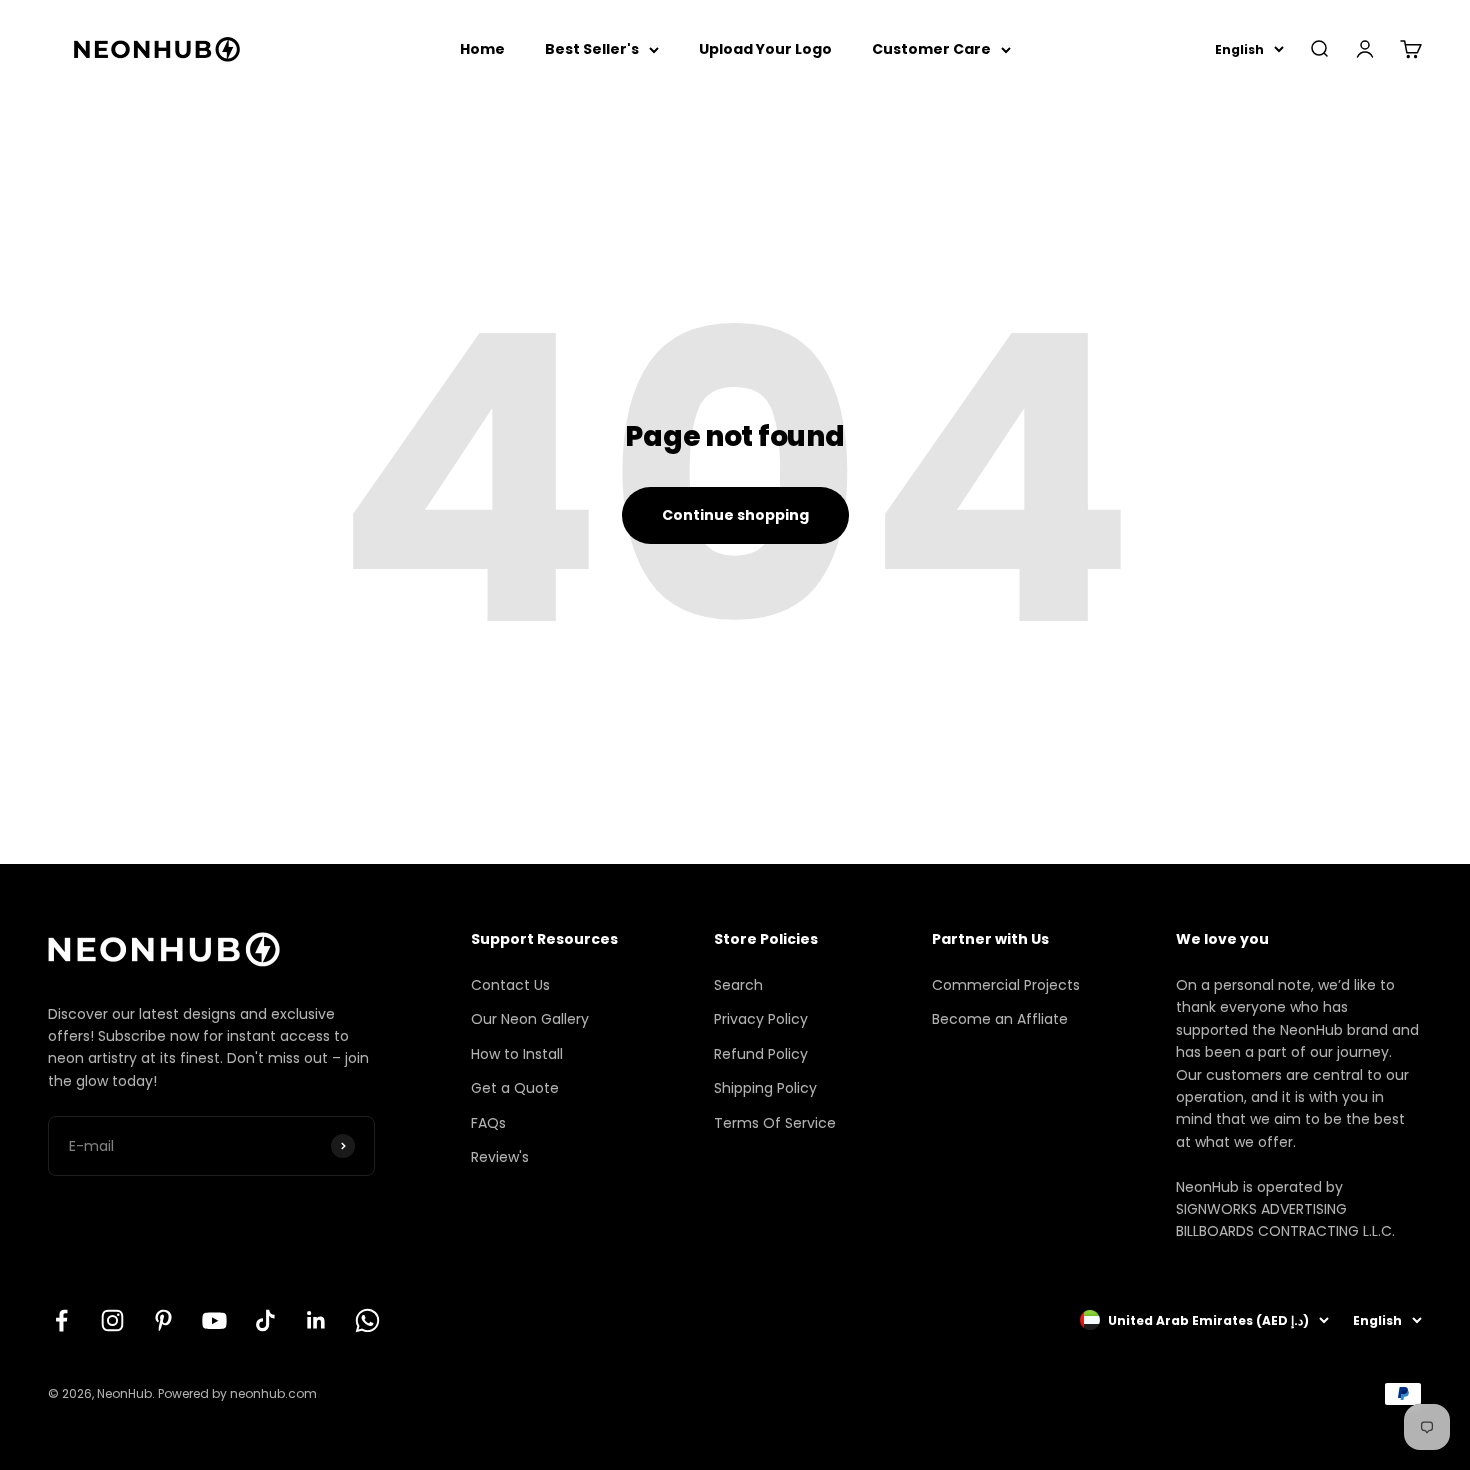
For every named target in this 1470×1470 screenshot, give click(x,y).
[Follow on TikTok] (265, 1320)
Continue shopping (735, 515)
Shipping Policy (765, 1088)
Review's (500, 1157)
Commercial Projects (1006, 985)
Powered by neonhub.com (237, 1393)
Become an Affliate (1000, 1019)
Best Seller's (592, 49)
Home (482, 49)
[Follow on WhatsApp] (367, 1320)
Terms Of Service (775, 1123)
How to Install (517, 1054)
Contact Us (510, 985)
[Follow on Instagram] (112, 1320)
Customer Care (931, 49)
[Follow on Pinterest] (163, 1320)
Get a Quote (515, 1088)
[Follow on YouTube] (214, 1320)
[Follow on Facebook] (61, 1320)
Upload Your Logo (765, 49)
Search (738, 985)
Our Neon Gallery (530, 1019)
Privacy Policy (761, 1019)
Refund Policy (761, 1054)
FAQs (488, 1123)
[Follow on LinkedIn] (316, 1320)
